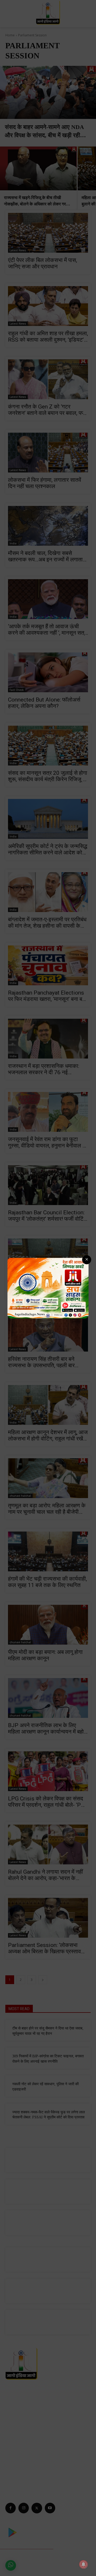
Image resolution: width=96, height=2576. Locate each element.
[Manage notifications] (83, 2564)
